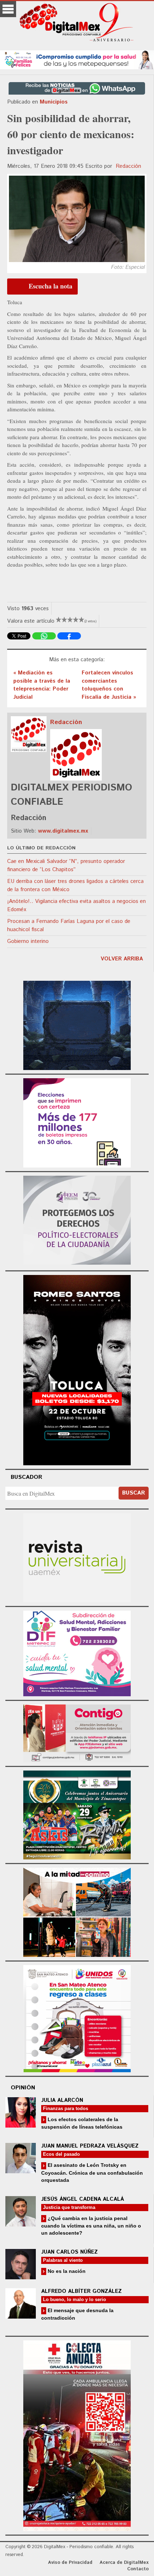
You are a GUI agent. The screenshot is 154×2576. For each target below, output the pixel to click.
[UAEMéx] (77, 1557)
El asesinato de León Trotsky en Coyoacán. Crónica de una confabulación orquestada (92, 2172)
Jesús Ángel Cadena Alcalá (83, 2199)
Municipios (54, 102)
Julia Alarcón (62, 2100)
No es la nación (66, 2271)
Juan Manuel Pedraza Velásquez (90, 2146)
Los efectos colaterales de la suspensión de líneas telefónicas (82, 2123)
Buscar (134, 1493)
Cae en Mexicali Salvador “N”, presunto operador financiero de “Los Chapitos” (66, 865)
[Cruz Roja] (77, 2435)
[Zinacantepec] (77, 1814)
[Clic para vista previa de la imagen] (77, 219)
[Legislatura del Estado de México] (77, 1025)
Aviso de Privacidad (70, 2563)
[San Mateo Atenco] (77, 2017)
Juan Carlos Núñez (69, 2252)
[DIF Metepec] (77, 1653)
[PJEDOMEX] (77, 1732)
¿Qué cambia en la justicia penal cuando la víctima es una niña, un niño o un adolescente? (91, 2226)
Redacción (128, 166)
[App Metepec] (77, 59)
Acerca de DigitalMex (124, 2563)
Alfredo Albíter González (81, 2291)
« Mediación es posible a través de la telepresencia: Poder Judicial (42, 685)
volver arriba (122, 959)
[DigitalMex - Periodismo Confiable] (77, 24)
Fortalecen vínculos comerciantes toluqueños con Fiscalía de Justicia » (109, 685)
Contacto (138, 2569)
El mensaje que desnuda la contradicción (77, 2314)
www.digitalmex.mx (63, 831)
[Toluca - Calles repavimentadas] (77, 1911)
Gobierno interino (28, 941)
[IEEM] (77, 1122)
